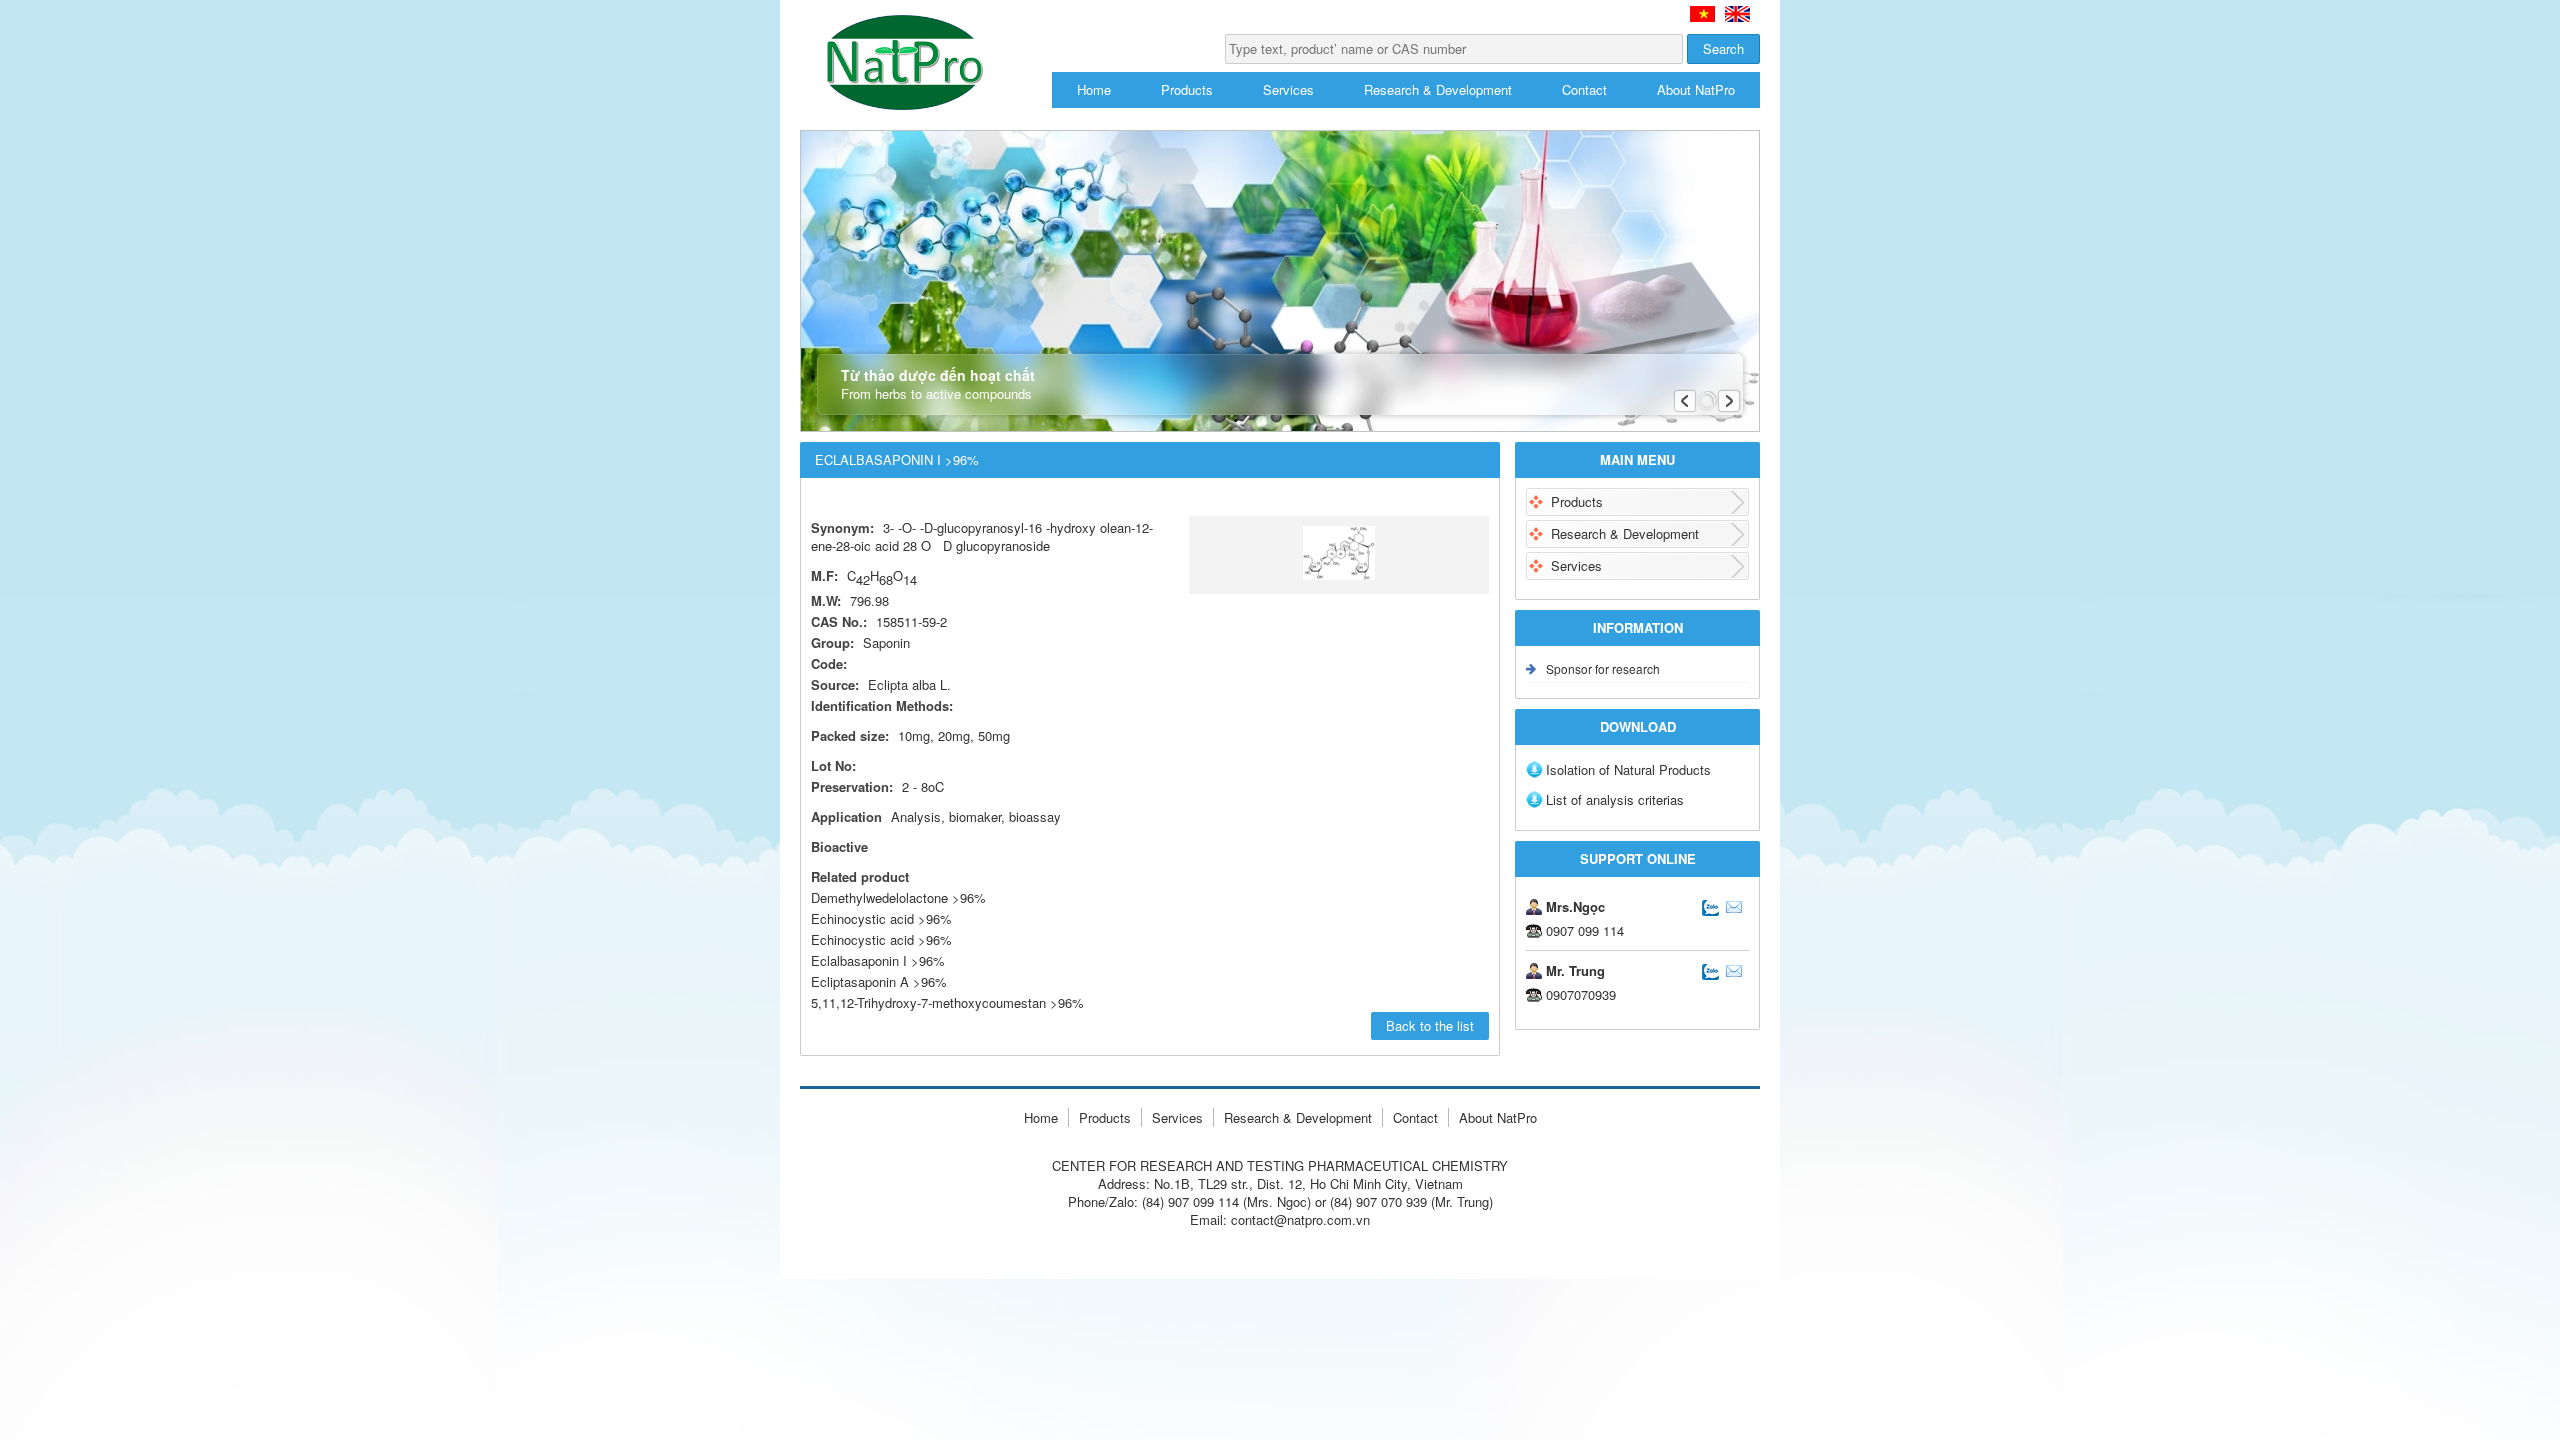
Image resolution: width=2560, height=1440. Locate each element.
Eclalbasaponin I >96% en (1737, 14)
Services (1288, 89)
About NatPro (1696, 89)
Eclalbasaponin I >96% (897, 459)
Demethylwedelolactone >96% (898, 897)
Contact (1584, 89)
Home (1094, 89)
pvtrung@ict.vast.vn (1734, 971)
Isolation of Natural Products (1628, 769)
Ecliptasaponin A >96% (879, 981)
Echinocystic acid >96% (881, 918)
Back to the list (1430, 1025)
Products (1187, 89)
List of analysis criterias (1615, 799)
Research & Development (1438, 89)
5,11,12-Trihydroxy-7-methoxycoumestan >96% (947, 1002)
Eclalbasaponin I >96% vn (1702, 14)
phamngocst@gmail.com (1734, 907)
